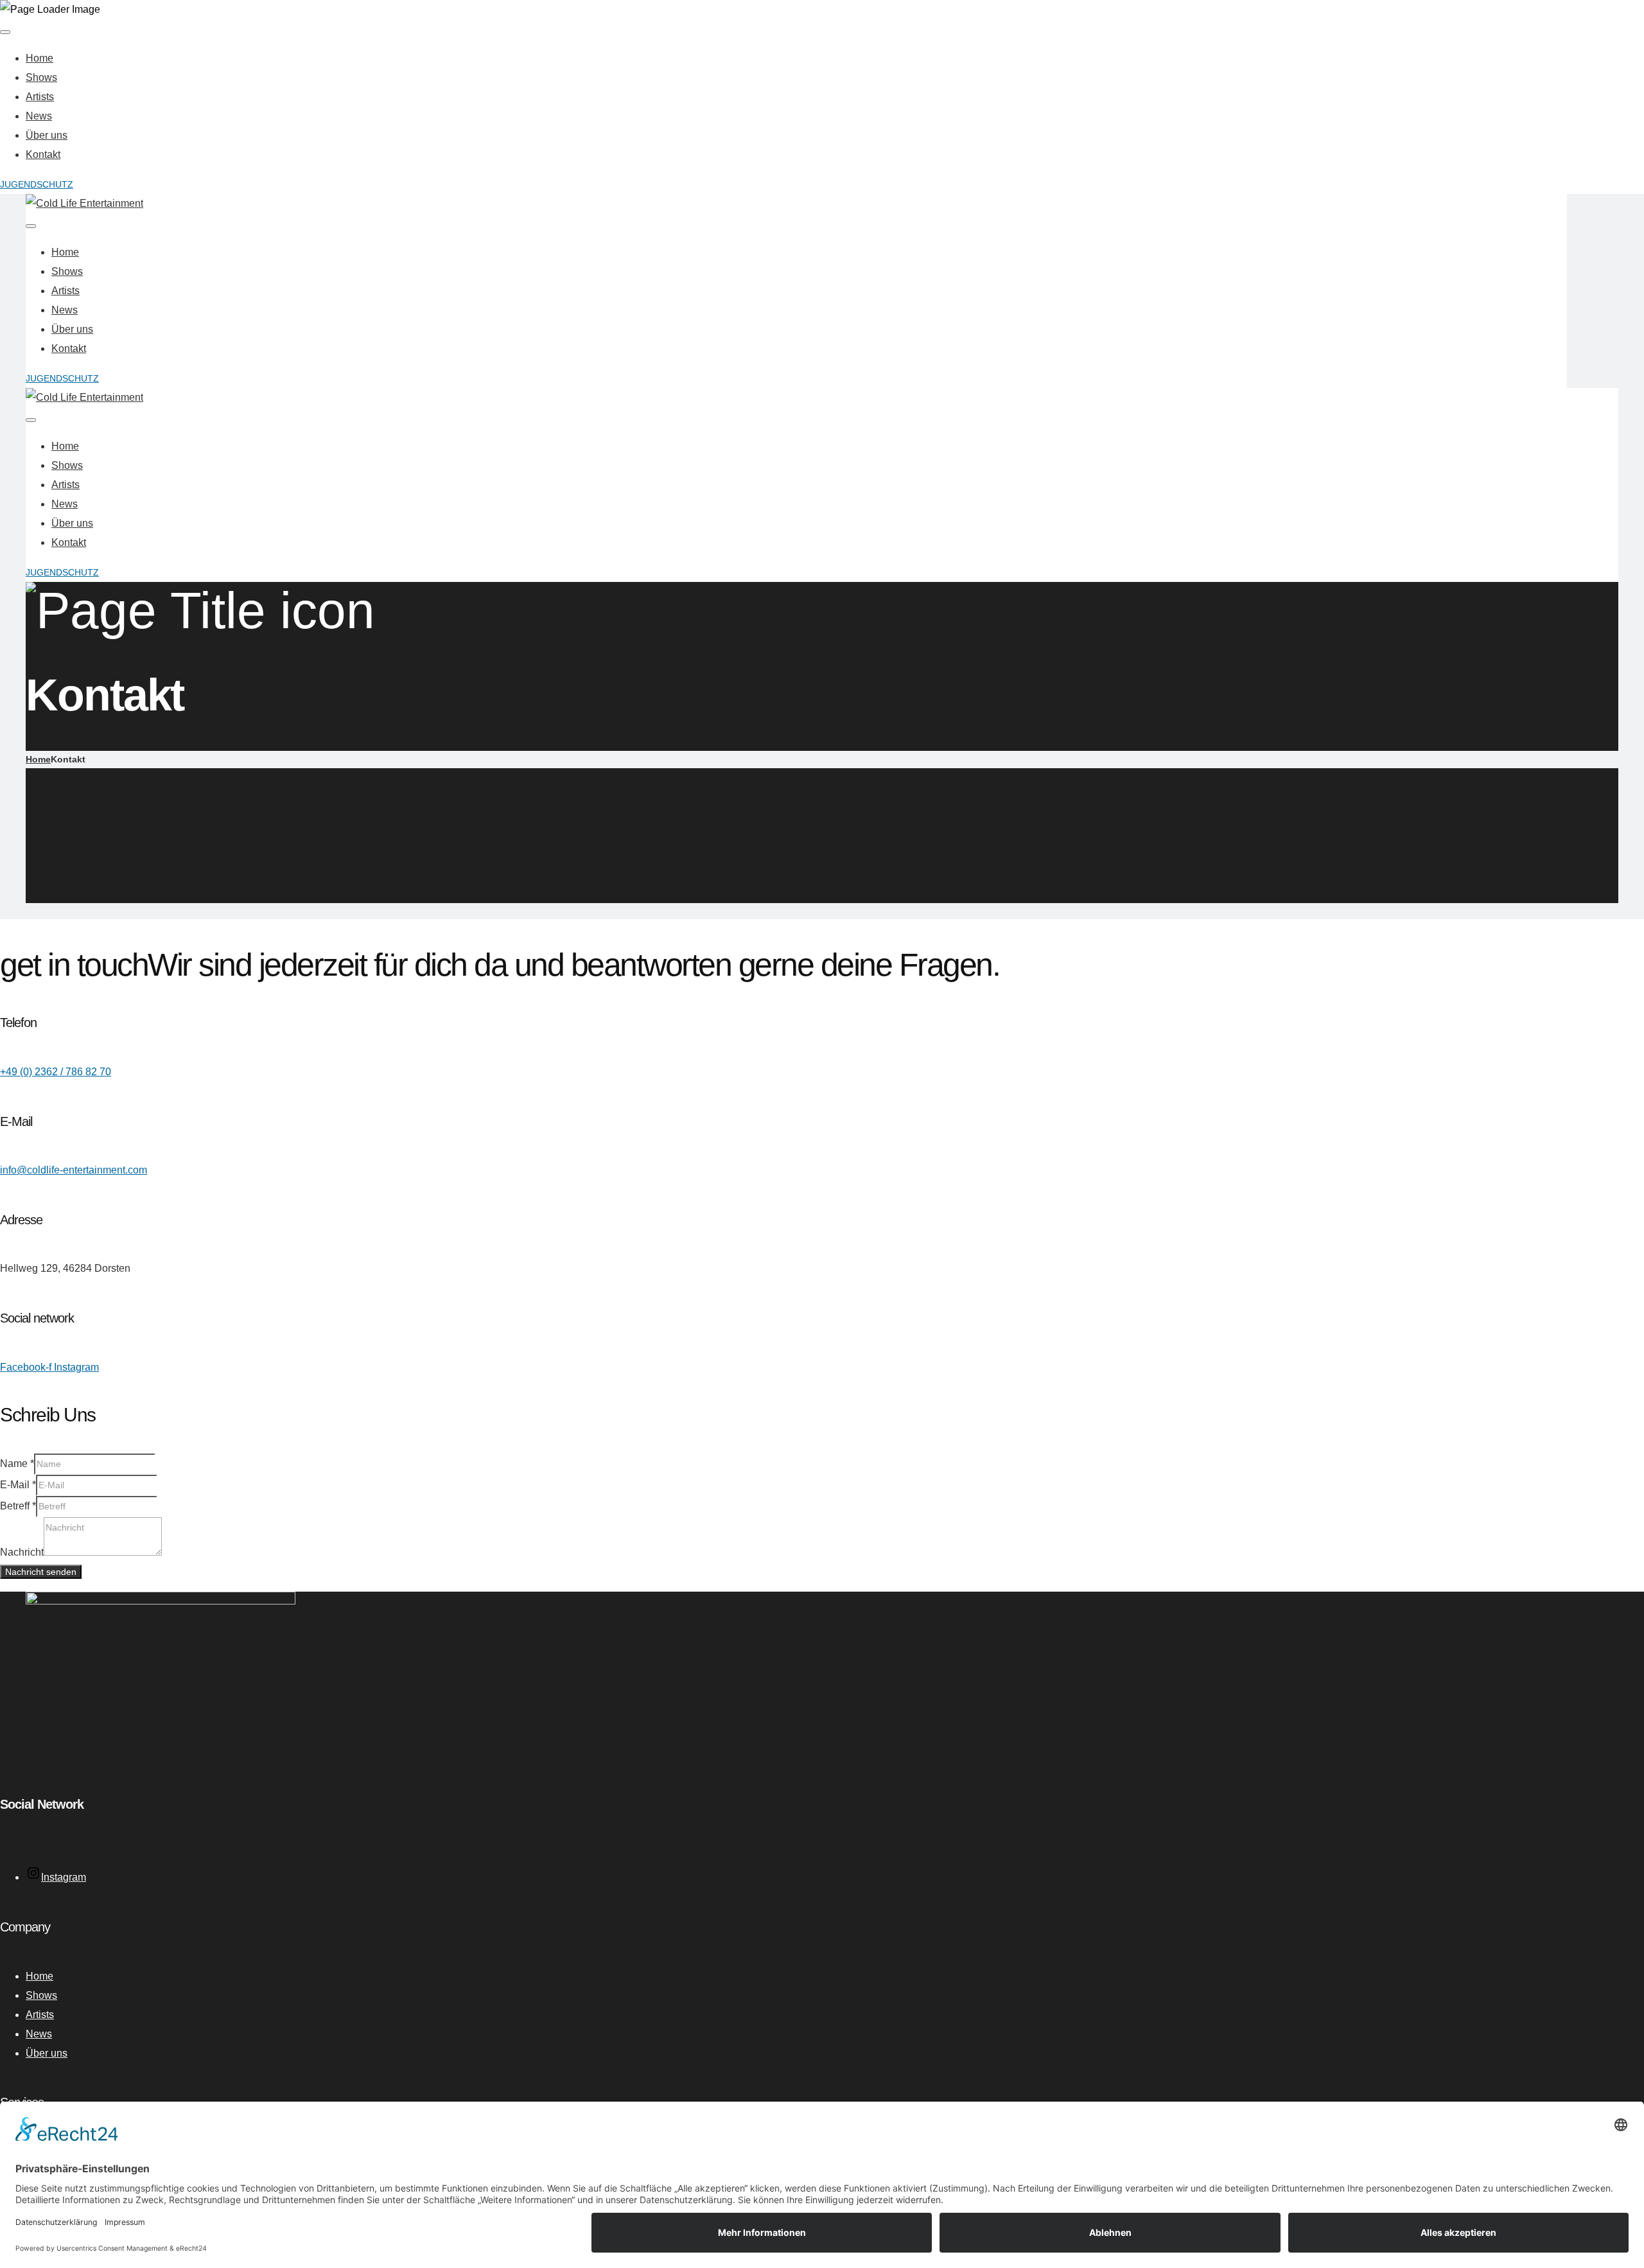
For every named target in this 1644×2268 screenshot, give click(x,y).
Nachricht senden (41, 1572)
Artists (40, 97)
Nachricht (22, 1552)
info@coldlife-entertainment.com (74, 1170)
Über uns (47, 135)
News (39, 116)
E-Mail (18, 1485)
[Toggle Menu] (5, 32)
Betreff (18, 1506)
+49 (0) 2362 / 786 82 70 (56, 1072)
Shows (41, 77)
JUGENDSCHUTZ (37, 184)
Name (17, 1464)
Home (39, 58)
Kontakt (43, 154)
